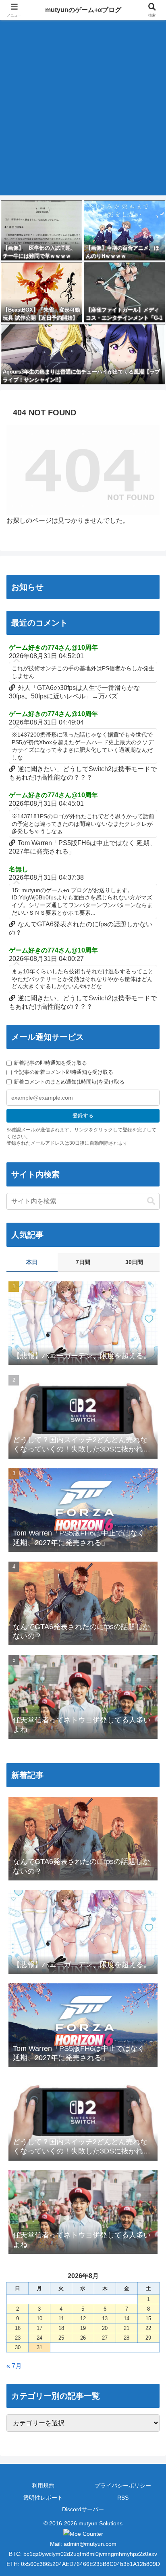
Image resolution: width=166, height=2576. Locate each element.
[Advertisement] (83, 113)
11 (61, 2318)
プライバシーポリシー (123, 2486)
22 (148, 2328)
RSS (123, 2498)
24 (39, 2338)
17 (39, 2328)
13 (105, 2318)
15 (148, 2318)
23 (18, 2338)
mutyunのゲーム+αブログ (83, 10)
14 (127, 2318)
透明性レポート (43, 2498)
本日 (32, 1262)
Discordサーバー (83, 2509)
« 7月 (14, 2366)
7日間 (83, 1262)
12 (83, 2318)
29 (148, 2338)
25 (61, 2338)
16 (18, 2328)
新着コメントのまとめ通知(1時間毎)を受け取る (69, 1082)
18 (61, 2328)
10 (39, 2318)
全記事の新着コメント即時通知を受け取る (63, 1072)
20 (105, 2328)
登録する (83, 1116)
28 (127, 2338)
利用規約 (43, 2486)
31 (39, 2347)
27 (105, 2338)
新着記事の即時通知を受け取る (50, 1063)
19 (83, 2328)
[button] (151, 1201)
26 (83, 2338)
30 (18, 2347)
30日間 (134, 1262)
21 (127, 2328)
